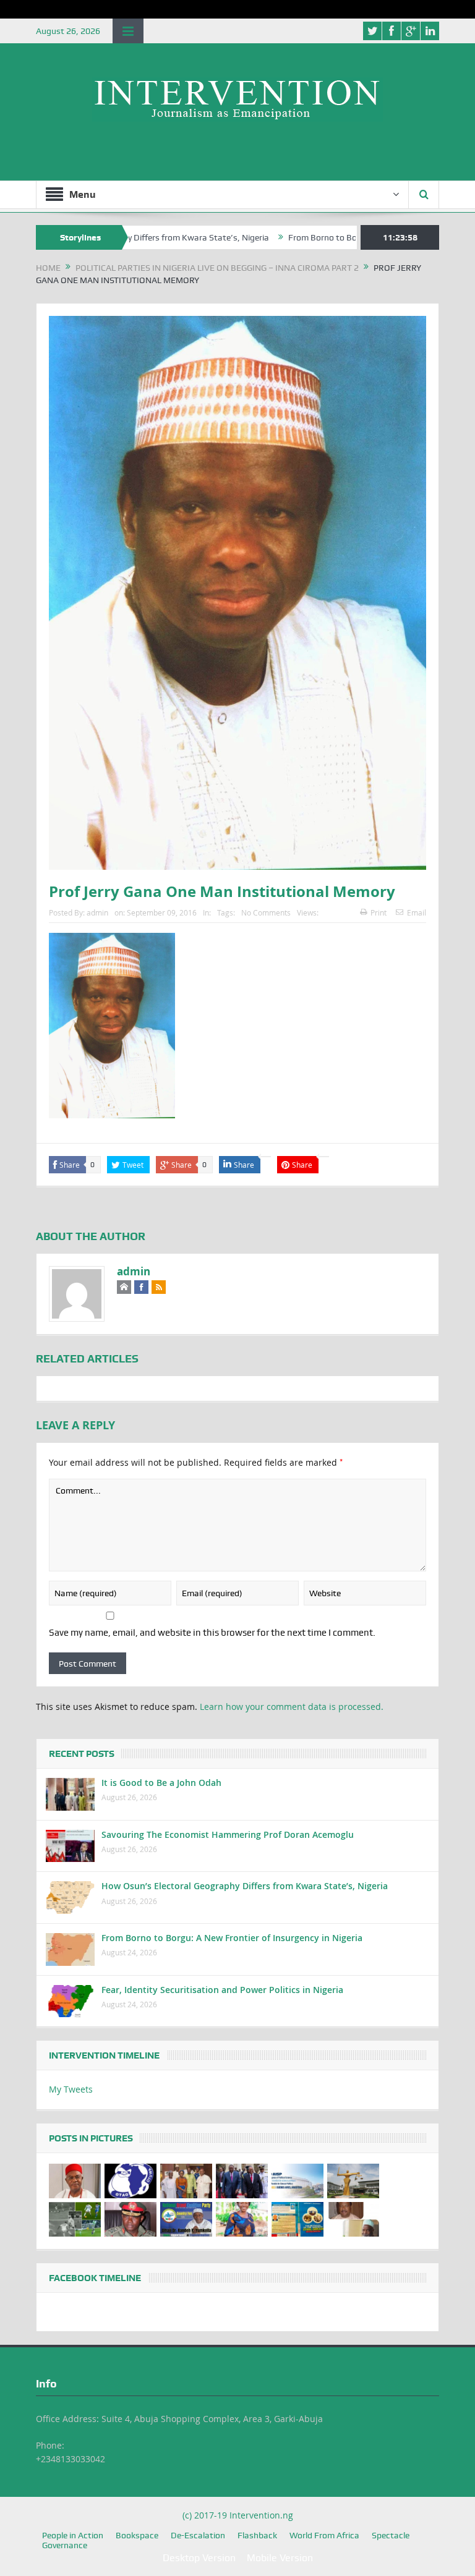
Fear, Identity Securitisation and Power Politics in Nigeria (222, 1990)
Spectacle (391, 2535)
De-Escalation (198, 2535)
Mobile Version (280, 2558)
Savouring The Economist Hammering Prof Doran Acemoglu (228, 1834)
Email (417, 912)
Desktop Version (199, 2558)
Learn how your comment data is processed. (292, 1707)
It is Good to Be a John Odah (161, 1783)
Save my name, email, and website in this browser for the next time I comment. (212, 1633)
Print (379, 912)
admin (97, 912)
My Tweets (71, 2089)
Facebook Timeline (95, 2278)
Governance (65, 2545)
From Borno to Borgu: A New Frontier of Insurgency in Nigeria (354, 237)
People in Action (73, 2535)
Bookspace (137, 2535)
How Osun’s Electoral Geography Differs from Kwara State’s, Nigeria (245, 1886)
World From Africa (324, 2535)
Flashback (257, 2535)
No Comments (266, 912)
